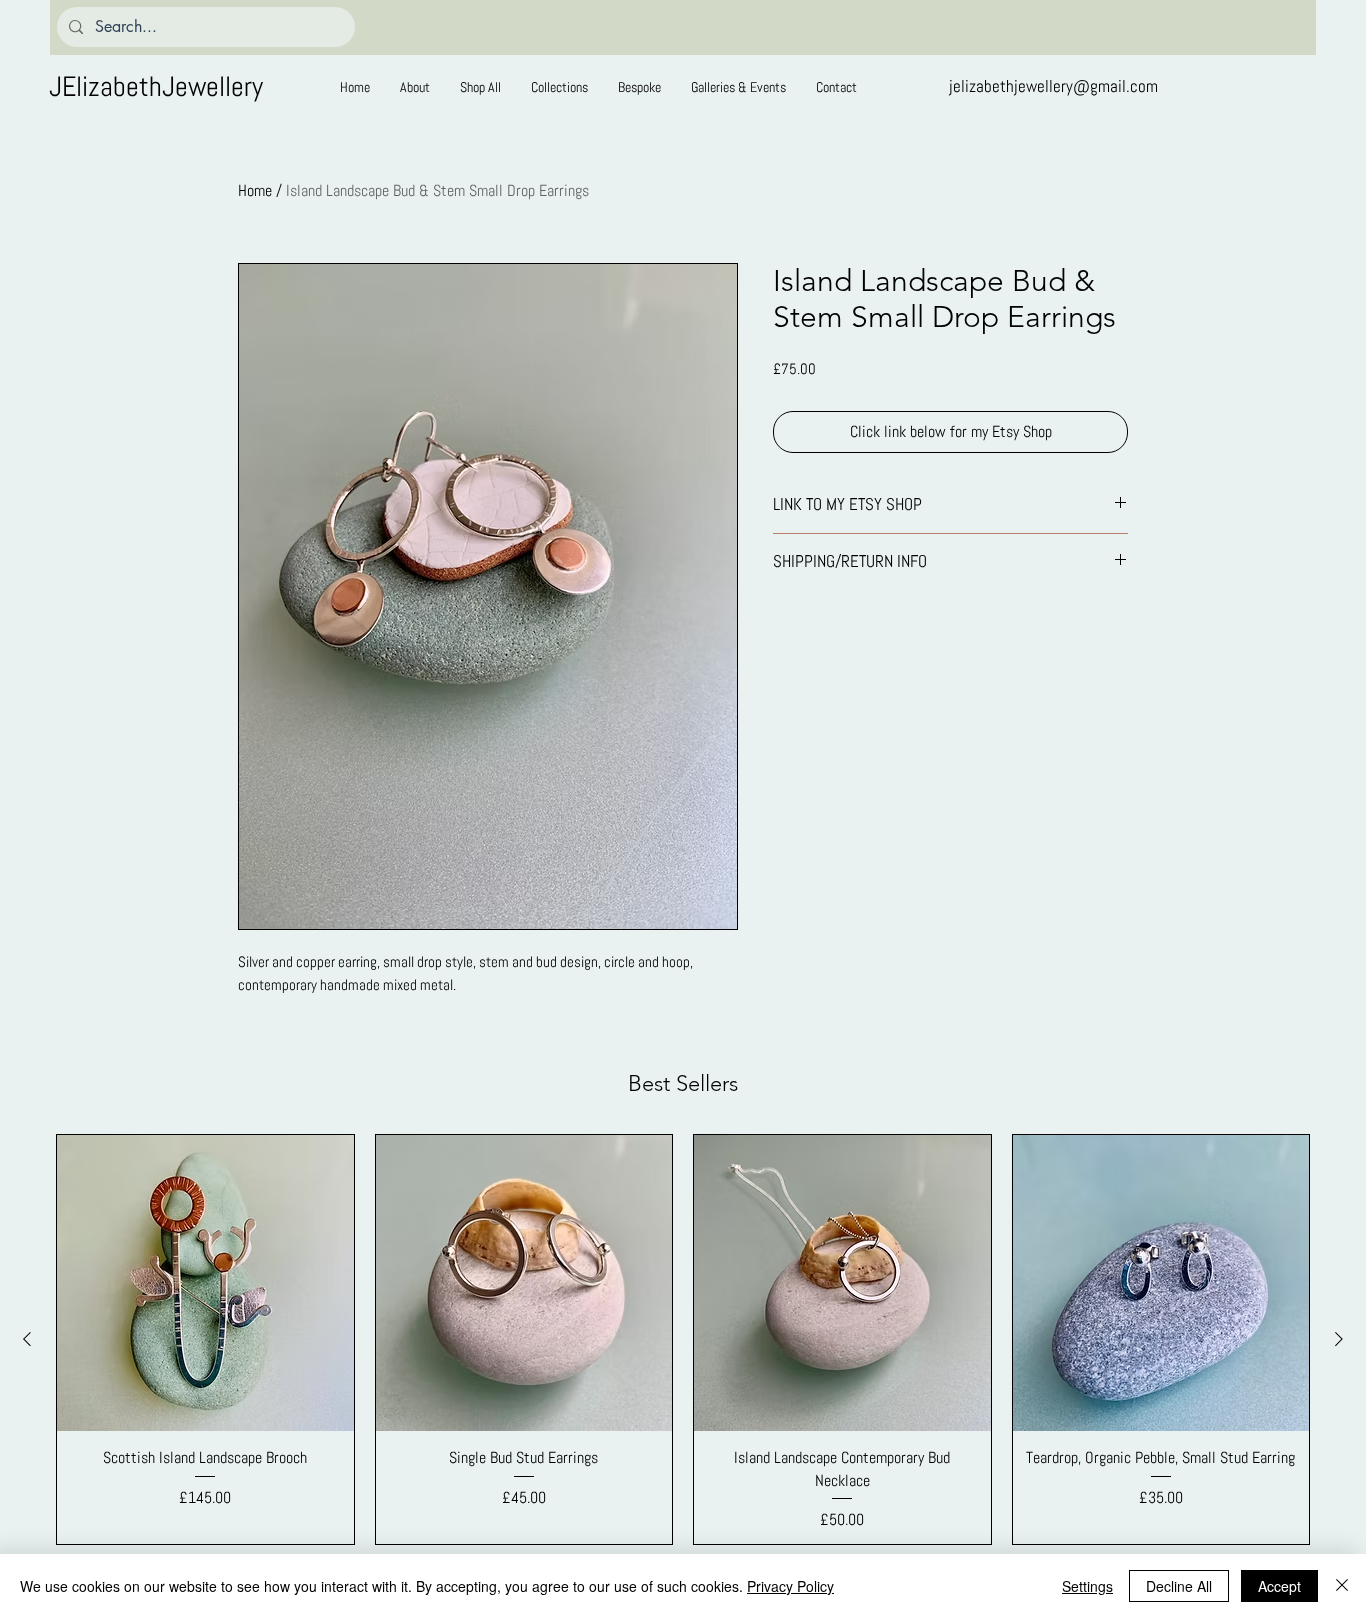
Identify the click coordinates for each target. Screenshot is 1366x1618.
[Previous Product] (27, 1339)
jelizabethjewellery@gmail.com (1053, 86)
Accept (1279, 1586)
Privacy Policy (790, 1586)
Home (255, 190)
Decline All (1179, 1586)
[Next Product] (1339, 1339)
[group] (683, 1339)
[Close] (1342, 1586)
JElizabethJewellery (156, 86)
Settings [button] (1087, 1586)
